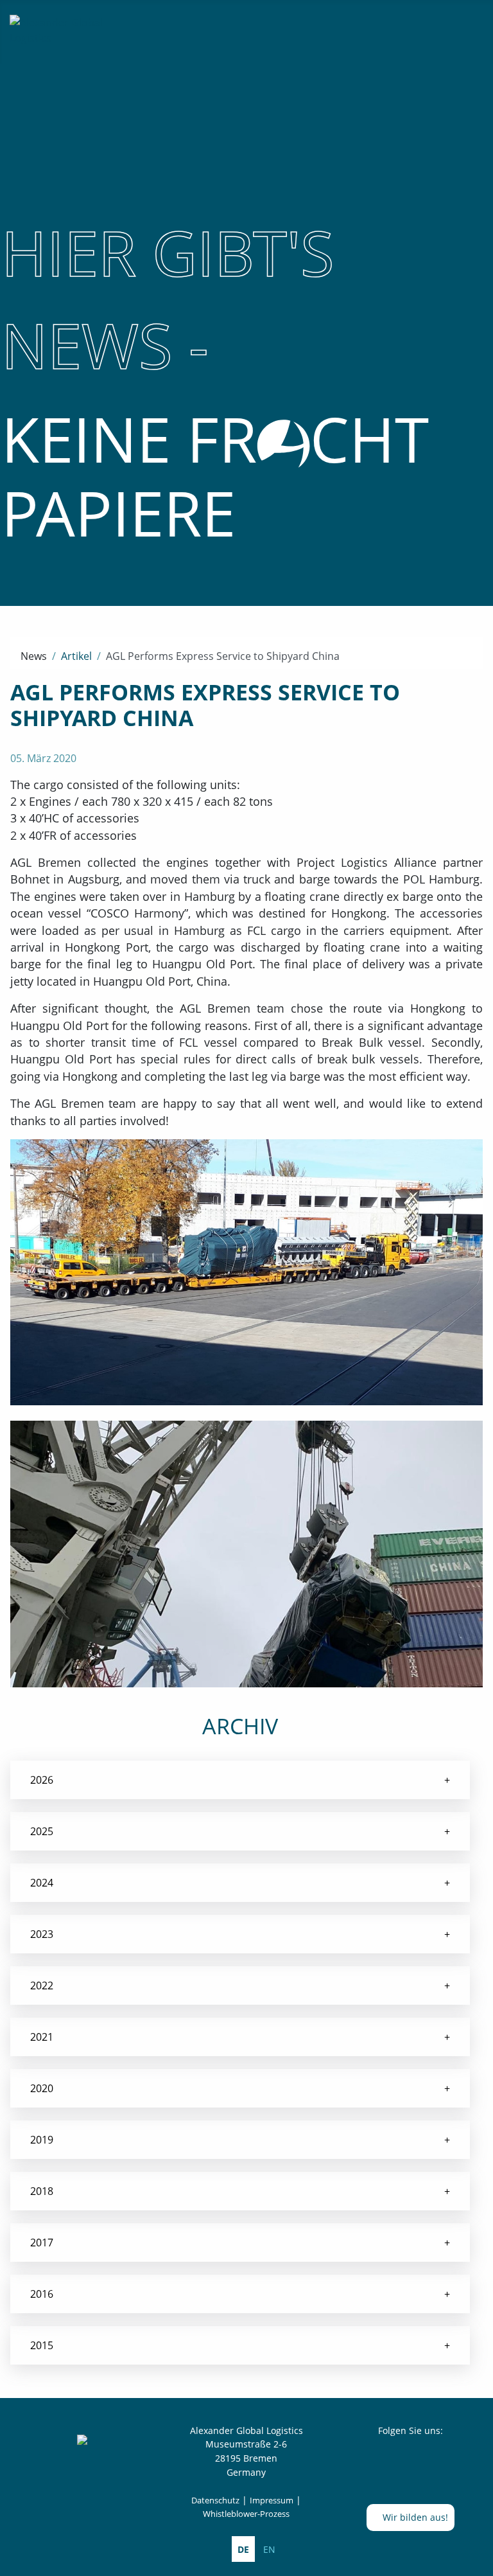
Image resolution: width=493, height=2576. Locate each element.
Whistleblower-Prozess (246, 2514)
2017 (42, 2243)
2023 (42, 1934)
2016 (42, 2294)
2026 (42, 1780)
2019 (42, 2140)
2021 (42, 2037)
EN (269, 2549)
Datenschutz (215, 2500)
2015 (42, 2345)
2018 (42, 2191)
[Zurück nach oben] (477, 2560)
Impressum (272, 2500)
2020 (42, 2088)
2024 (42, 1883)
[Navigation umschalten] (472, 23)
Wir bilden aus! (414, 2517)
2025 (42, 1831)
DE (243, 2549)
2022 (42, 1985)
